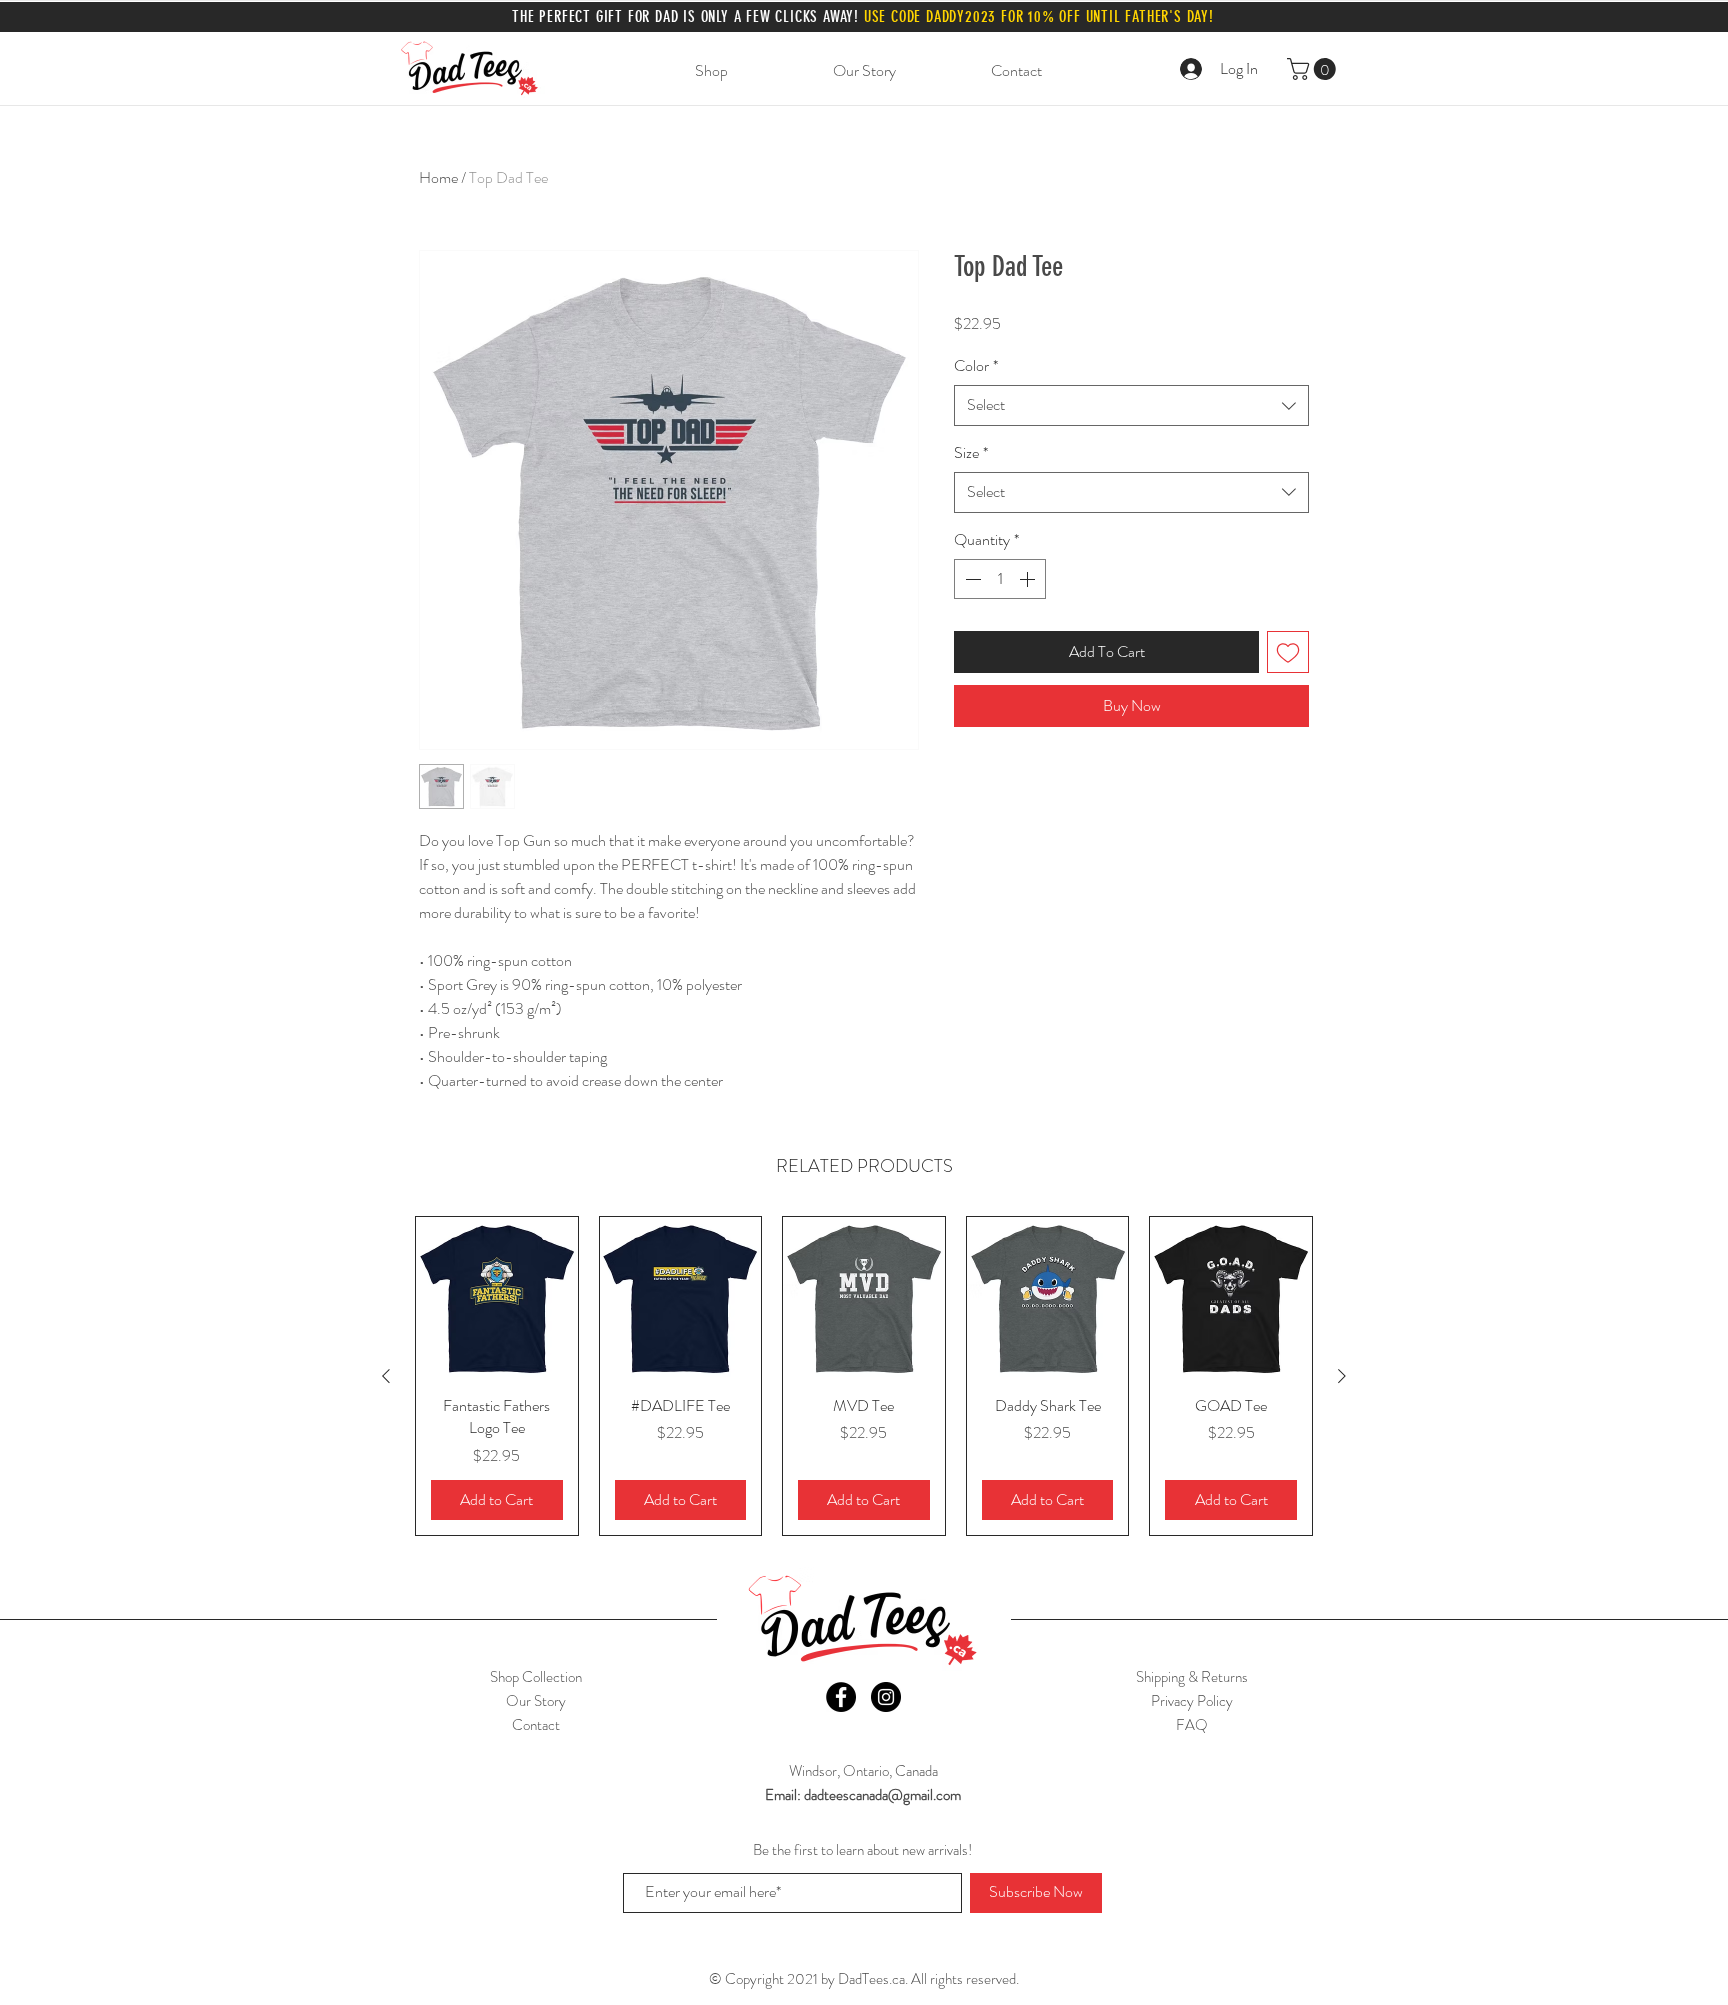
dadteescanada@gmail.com (882, 1795)
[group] (864, 1375)
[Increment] (1029, 579)
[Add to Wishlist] (1288, 652)
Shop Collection (536, 1677)
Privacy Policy (1192, 1701)
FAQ (1192, 1725)
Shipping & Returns (1192, 1677)
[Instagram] (886, 1697)
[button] (1314, 69)
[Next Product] (1342, 1376)
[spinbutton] (1000, 579)
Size (971, 453)
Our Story (536, 1701)
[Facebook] (841, 1697)
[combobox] (1131, 405)
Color (976, 366)
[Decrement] (971, 579)
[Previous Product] (386, 1376)
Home (438, 177)
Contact (536, 1725)
